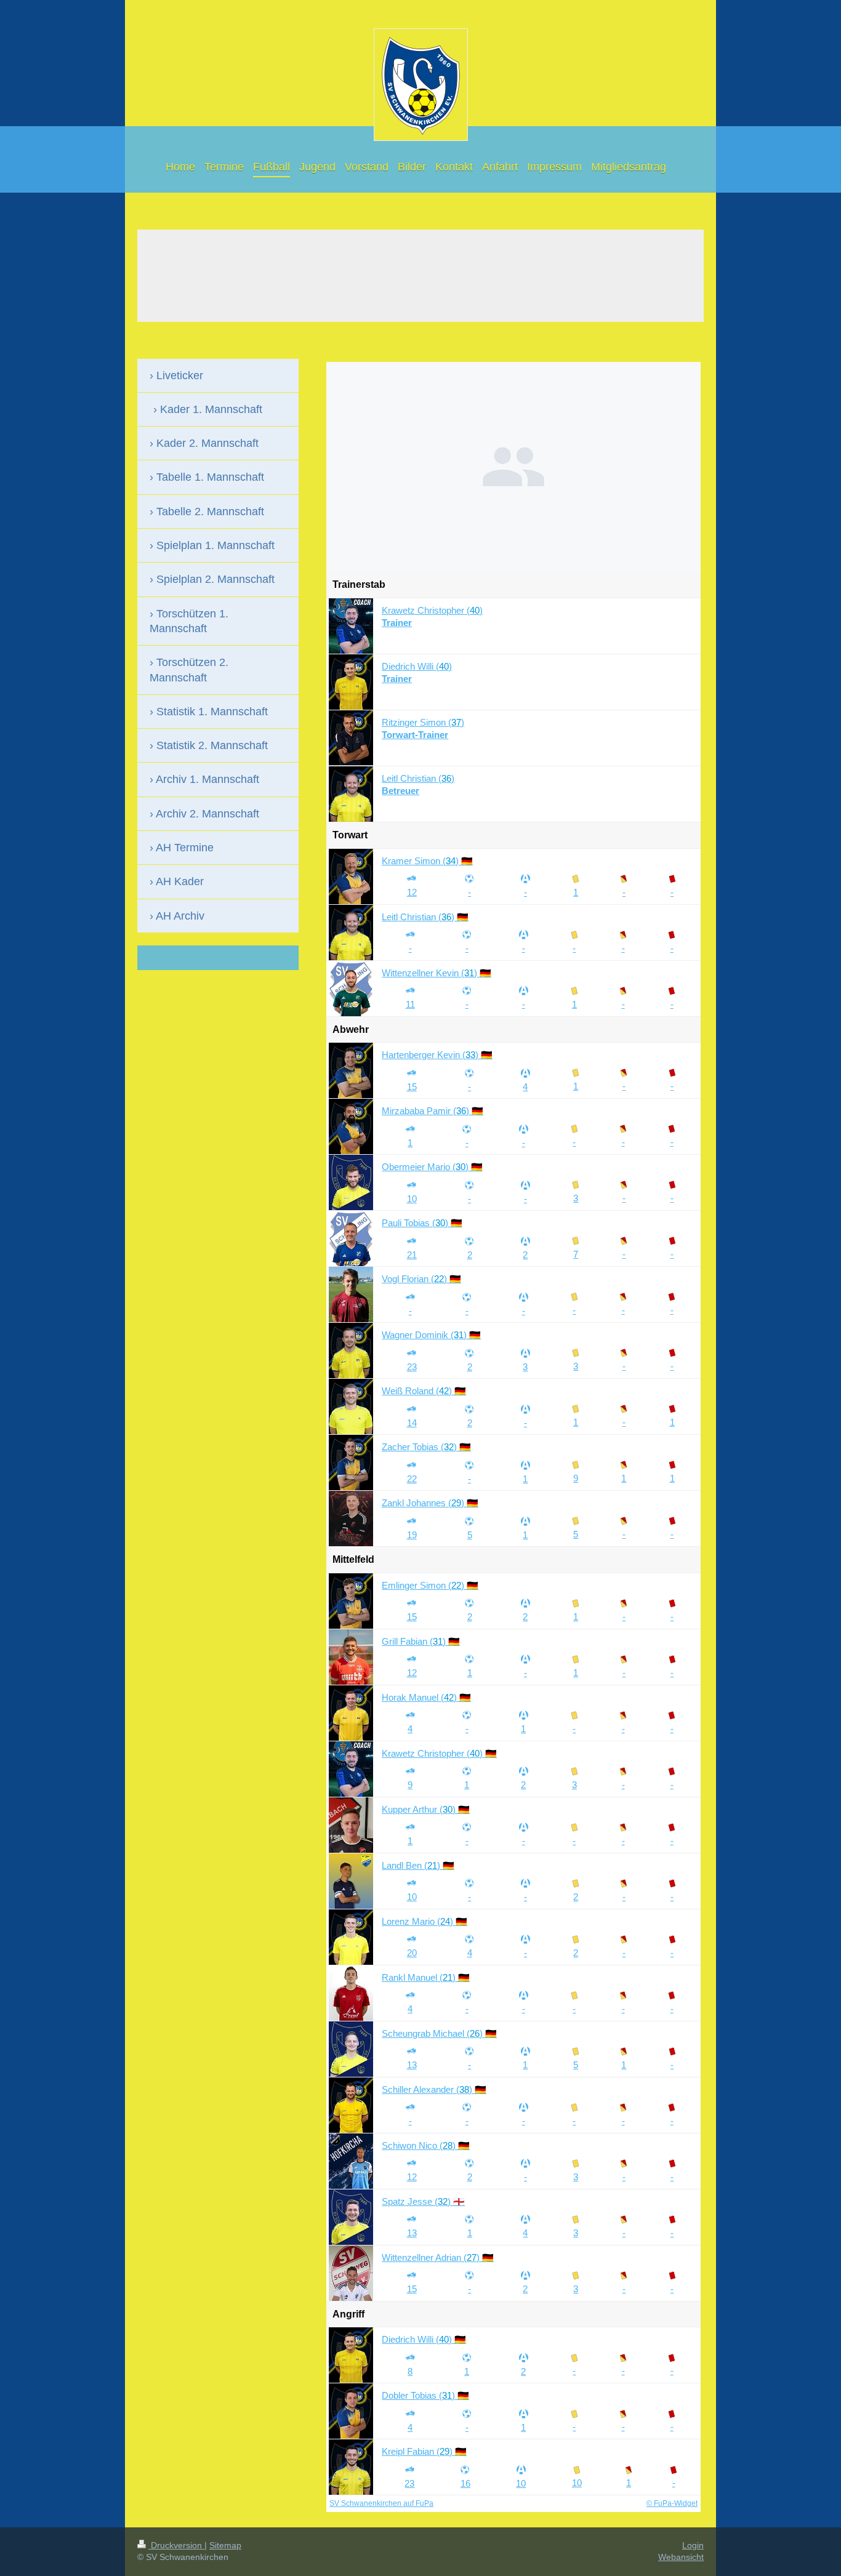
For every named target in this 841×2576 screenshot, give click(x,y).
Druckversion (176, 2545)
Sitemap (225, 2545)
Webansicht (681, 2557)
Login (693, 2545)
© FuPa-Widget (672, 2503)
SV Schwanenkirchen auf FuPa (381, 2503)
